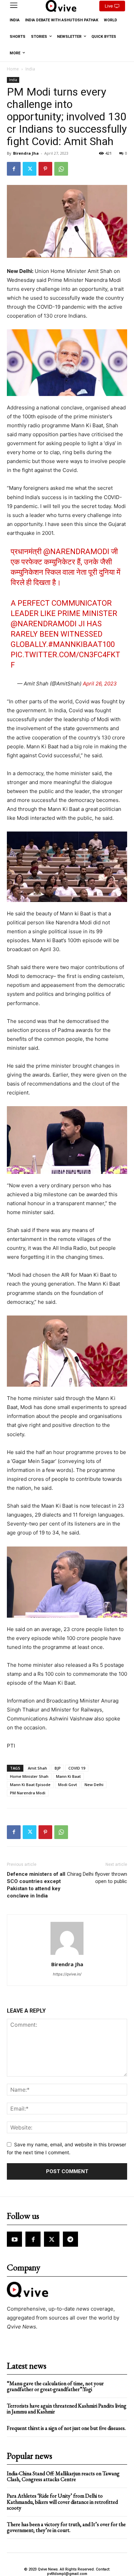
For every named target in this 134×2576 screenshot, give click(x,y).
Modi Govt (68, 1785)
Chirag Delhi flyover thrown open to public (97, 1878)
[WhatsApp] (61, 169)
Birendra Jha (26, 153)
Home (13, 69)
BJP (58, 1768)
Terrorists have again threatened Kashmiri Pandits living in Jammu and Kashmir (67, 2409)
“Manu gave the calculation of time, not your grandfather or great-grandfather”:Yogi (55, 2386)
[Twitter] (30, 169)
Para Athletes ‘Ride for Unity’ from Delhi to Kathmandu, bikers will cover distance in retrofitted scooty (62, 2502)
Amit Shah (37, 1768)
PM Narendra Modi (28, 1793)
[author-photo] (67, 1955)
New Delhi (94, 1785)
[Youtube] (14, 2239)
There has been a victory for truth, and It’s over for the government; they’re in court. (66, 2527)
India (30, 69)
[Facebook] (14, 169)
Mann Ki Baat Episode (30, 1785)
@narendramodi (76, 552)
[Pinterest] (45, 169)
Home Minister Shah (29, 1776)
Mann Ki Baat (68, 1776)
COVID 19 (77, 1768)
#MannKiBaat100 (81, 644)
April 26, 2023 (100, 684)
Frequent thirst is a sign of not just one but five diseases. (66, 2428)
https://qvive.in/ (67, 1974)
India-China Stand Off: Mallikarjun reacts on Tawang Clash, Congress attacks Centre (63, 2476)
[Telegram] (70, 2239)
